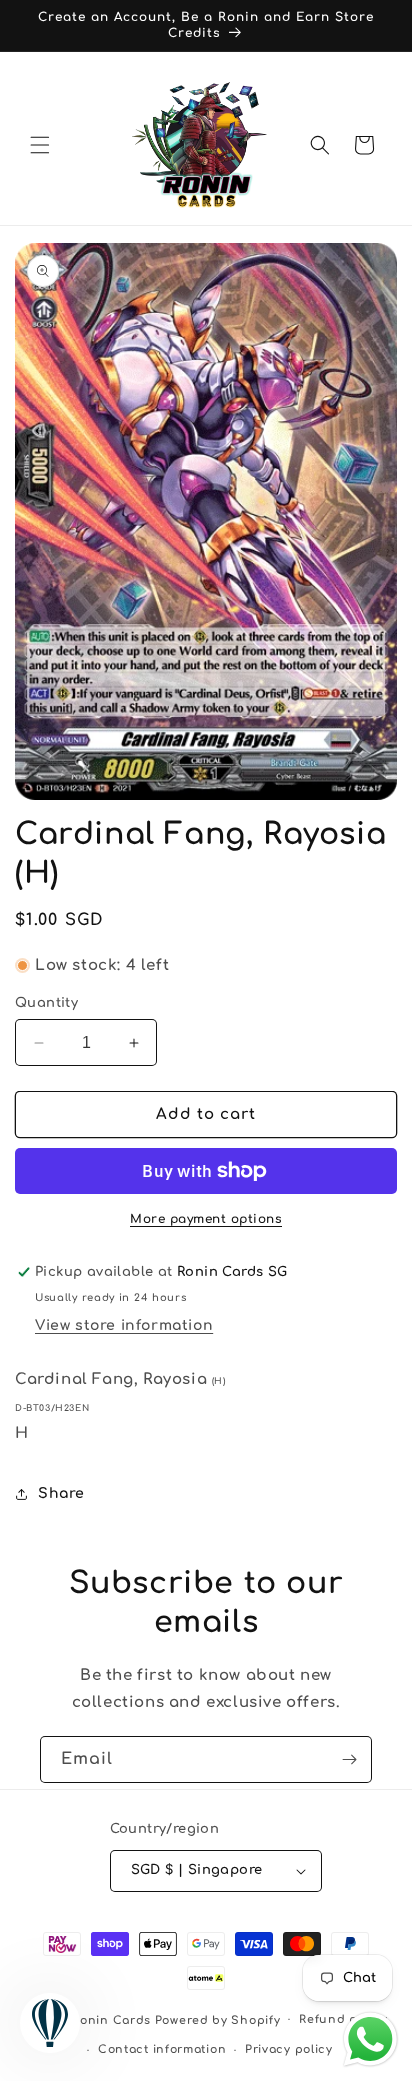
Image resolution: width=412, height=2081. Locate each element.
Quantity (46, 1003)
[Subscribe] (349, 1759)
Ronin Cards (111, 2019)
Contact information (162, 2049)
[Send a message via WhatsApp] (370, 2039)
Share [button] (61, 1493)
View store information (124, 1325)
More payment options (206, 1219)
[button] (40, 145)
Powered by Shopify (218, 2019)
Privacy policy (289, 2049)
